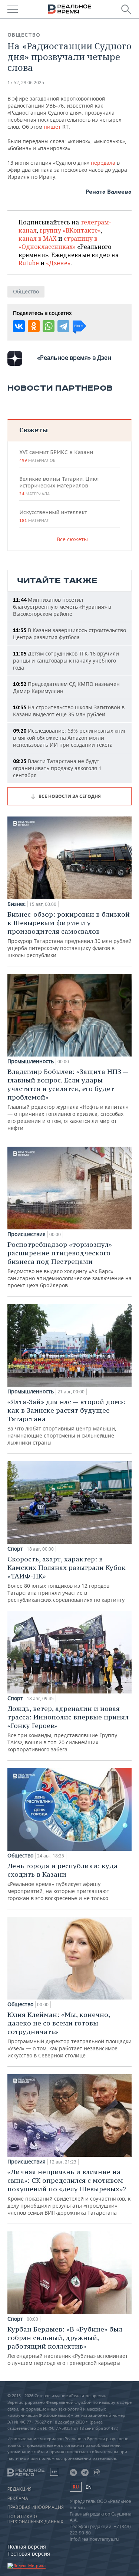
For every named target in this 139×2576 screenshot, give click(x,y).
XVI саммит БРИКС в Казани (56, 456)
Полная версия (27, 2547)
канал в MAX (38, 239)
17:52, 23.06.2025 (26, 83)
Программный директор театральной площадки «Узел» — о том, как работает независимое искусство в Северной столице (69, 2035)
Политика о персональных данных (35, 2519)
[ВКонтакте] (19, 326)
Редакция (19, 2489)
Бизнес (16, 904)
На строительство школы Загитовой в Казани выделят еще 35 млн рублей (69, 711)
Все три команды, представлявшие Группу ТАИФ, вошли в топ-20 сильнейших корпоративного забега (68, 1729)
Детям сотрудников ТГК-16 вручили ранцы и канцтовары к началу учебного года (66, 661)
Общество (24, 35)
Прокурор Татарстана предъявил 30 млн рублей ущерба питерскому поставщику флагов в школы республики (69, 934)
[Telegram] (63, 326)
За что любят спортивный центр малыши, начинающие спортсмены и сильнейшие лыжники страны (66, 1422)
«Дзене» (58, 263)
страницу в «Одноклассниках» (58, 243)
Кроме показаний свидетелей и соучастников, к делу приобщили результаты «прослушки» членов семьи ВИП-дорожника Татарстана (69, 2192)
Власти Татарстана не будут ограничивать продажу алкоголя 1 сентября (57, 768)
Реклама (18, 2498)
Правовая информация (36, 2507)
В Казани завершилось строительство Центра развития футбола (69, 634)
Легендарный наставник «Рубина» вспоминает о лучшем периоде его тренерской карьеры (68, 2346)
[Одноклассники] (34, 326)
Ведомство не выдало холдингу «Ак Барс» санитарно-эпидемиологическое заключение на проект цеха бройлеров (69, 1264)
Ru (76, 2487)
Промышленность (31, 1061)
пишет (53, 127)
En (89, 2487)
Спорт (15, 1549)
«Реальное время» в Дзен (74, 358)
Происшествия (27, 1234)
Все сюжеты (72, 539)
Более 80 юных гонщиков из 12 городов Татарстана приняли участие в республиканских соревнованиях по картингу (67, 1579)
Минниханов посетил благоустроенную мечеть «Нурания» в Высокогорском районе (62, 607)
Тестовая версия (29, 2554)
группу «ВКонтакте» (70, 230)
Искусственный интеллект (53, 516)
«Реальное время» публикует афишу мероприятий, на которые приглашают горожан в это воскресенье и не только (62, 1882)
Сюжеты (34, 430)
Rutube (29, 263)
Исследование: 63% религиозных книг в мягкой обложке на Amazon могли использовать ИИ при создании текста (69, 738)
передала (104, 163)
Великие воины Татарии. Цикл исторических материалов (59, 486)
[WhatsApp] (49, 326)
